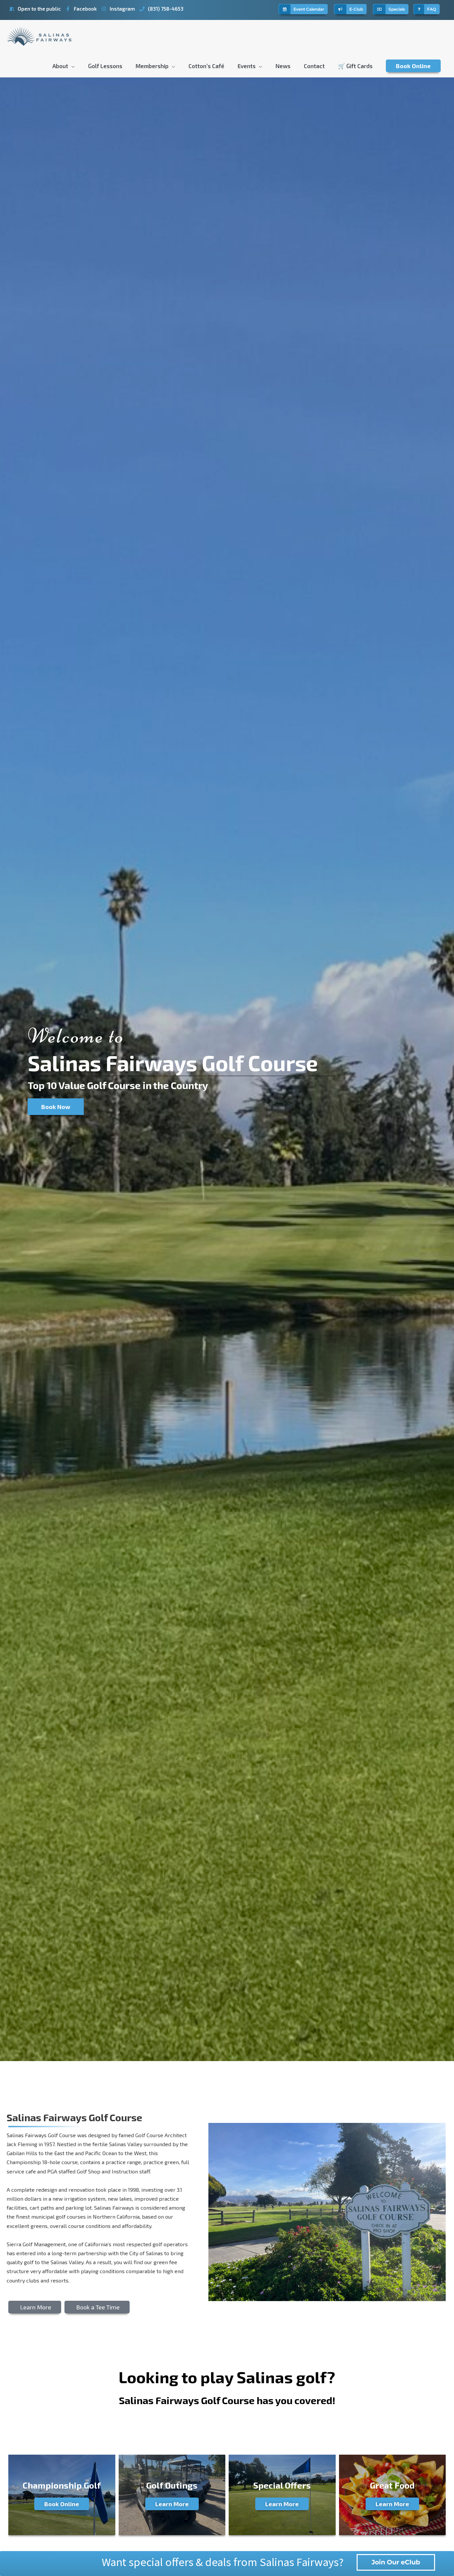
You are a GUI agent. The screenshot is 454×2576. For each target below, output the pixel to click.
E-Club (355, 9)
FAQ (430, 9)
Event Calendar (307, 9)
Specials (395, 9)
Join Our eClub (396, 2562)
